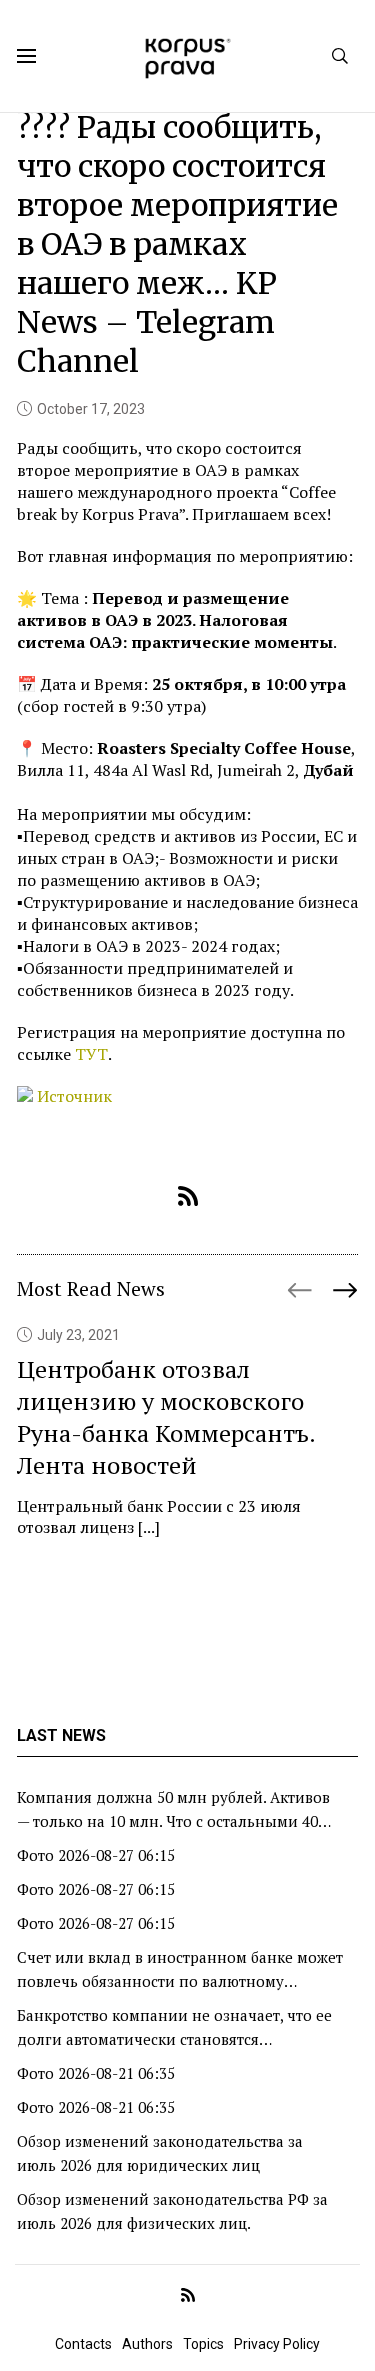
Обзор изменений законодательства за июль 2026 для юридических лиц (160, 2153)
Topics (203, 2344)
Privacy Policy (277, 2344)
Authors (147, 2344)
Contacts (83, 2344)
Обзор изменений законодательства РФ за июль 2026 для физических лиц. (172, 2211)
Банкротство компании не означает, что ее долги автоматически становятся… (174, 2027)
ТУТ (91, 1054)
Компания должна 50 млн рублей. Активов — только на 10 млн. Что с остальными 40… (174, 1809)
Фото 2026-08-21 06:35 (96, 2073)
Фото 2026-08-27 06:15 (96, 1855)
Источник (74, 1096)
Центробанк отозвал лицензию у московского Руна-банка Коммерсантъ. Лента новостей (166, 1417)
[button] (344, 1282)
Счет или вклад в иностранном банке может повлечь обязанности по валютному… (180, 1969)
